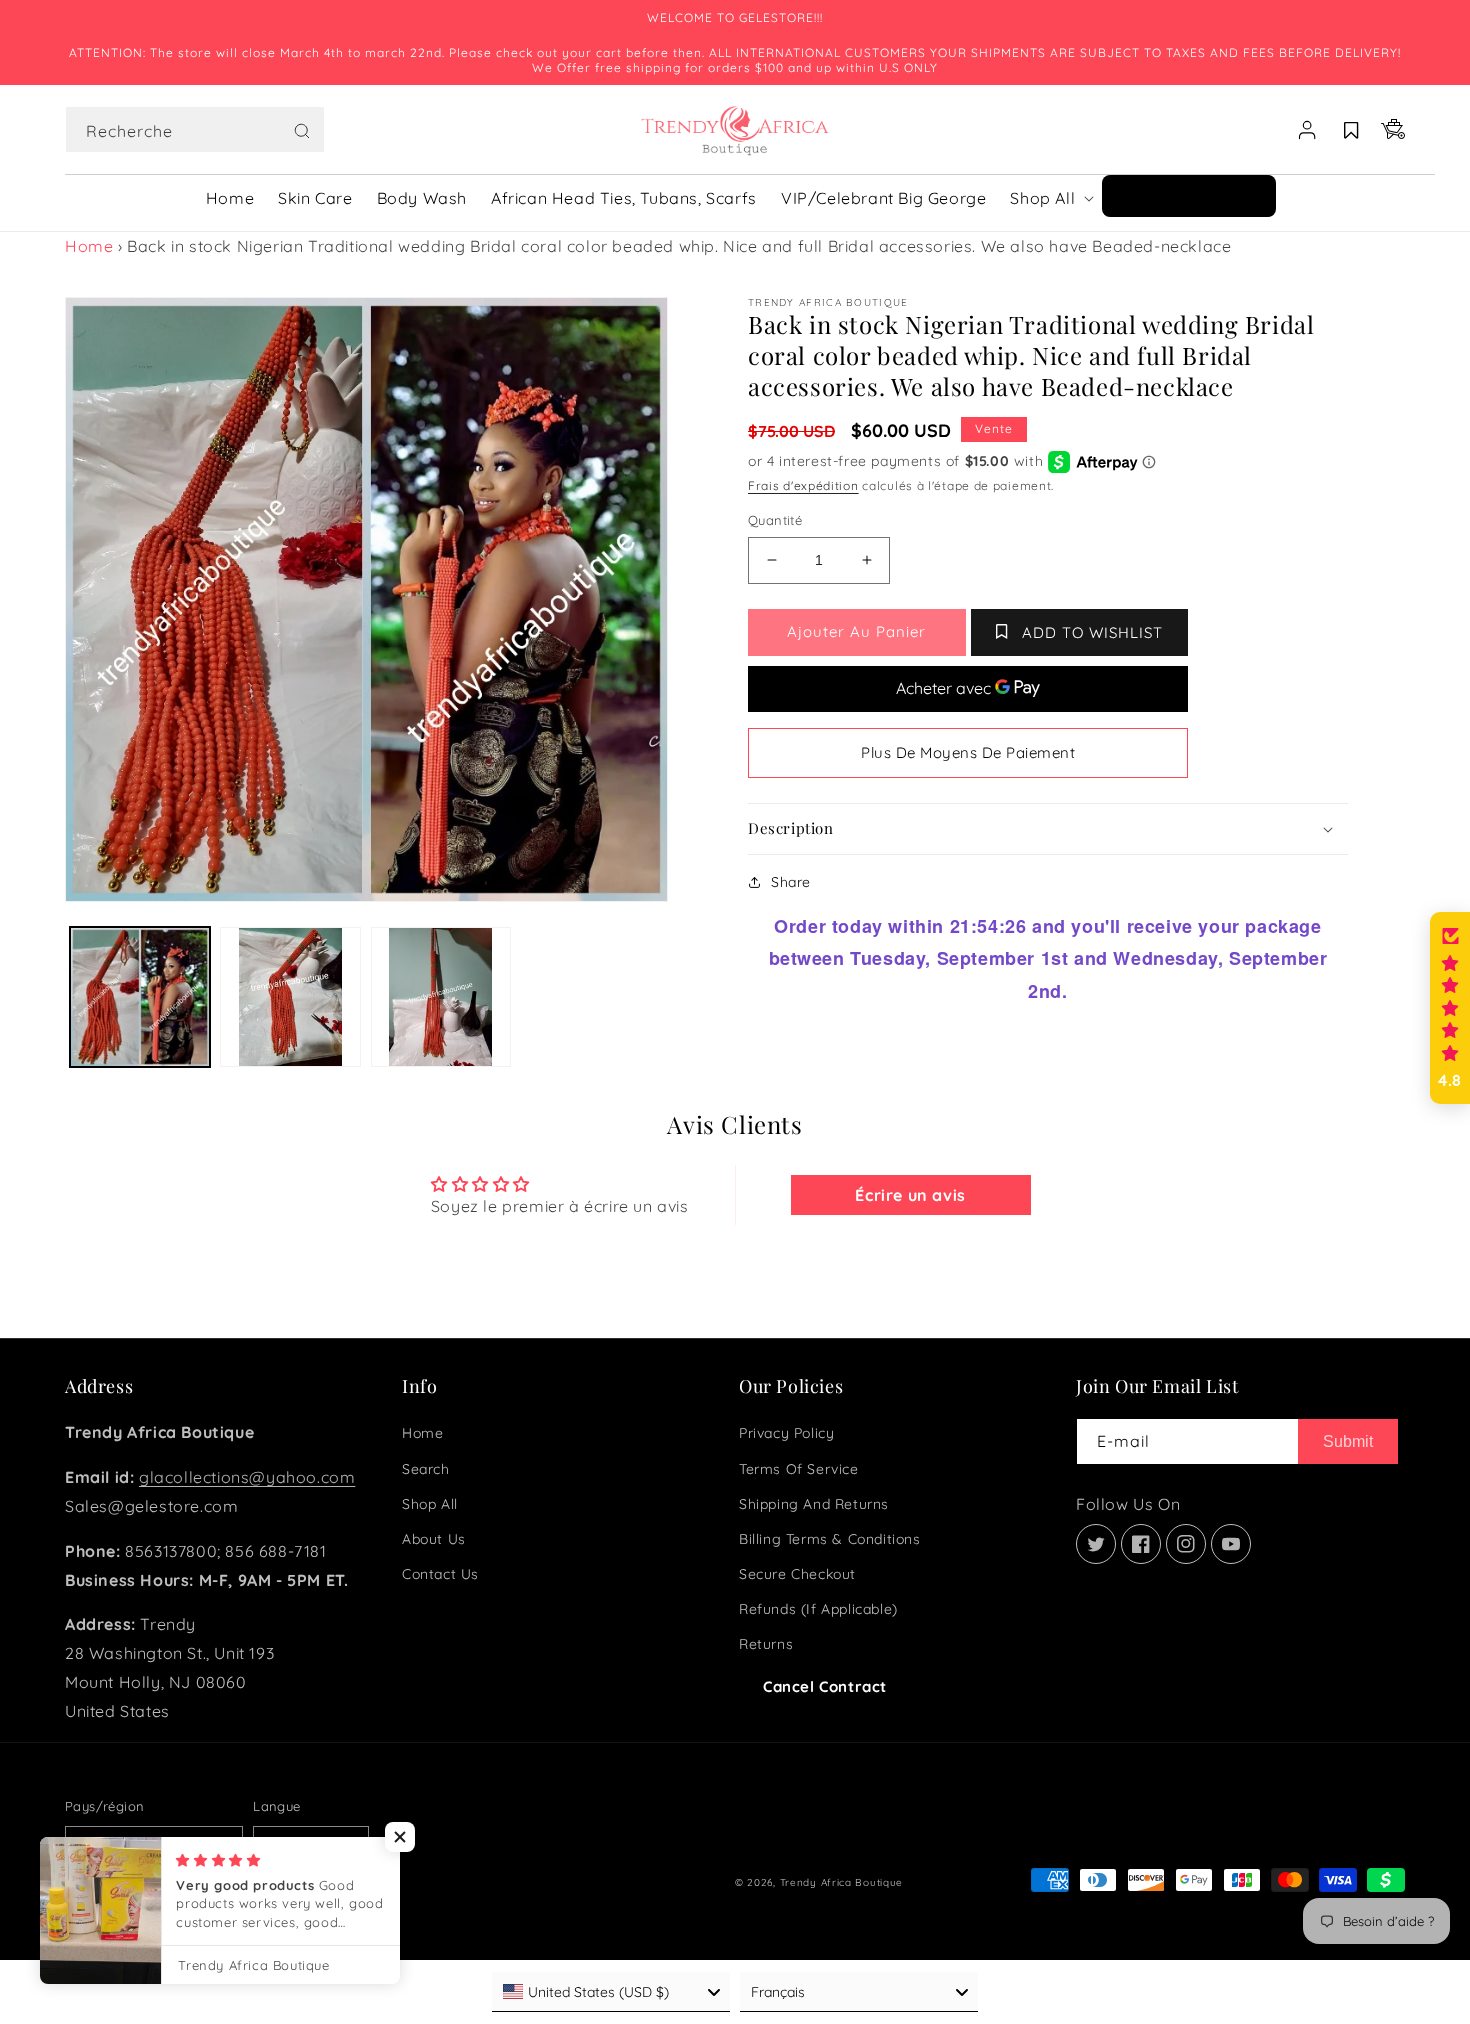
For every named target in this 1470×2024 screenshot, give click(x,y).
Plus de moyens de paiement (968, 752)
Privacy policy (786, 1433)
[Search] (302, 131)
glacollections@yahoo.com (247, 1477)
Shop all (430, 1504)
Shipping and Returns (814, 1504)
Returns (766, 1644)
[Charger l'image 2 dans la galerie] (290, 997)
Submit (1348, 1441)
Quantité (775, 520)
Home (89, 246)
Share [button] (791, 882)
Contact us (440, 1574)
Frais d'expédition (803, 485)
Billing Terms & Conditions (830, 1539)
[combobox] (195, 129)
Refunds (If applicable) (818, 1609)
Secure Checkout (797, 1574)
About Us (434, 1539)
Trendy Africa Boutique (841, 1882)
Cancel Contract (825, 1686)
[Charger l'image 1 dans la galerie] (140, 997)
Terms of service (799, 1469)
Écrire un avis (910, 1195)
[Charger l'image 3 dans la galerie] (441, 997)
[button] (195, 130)
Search (426, 1469)
